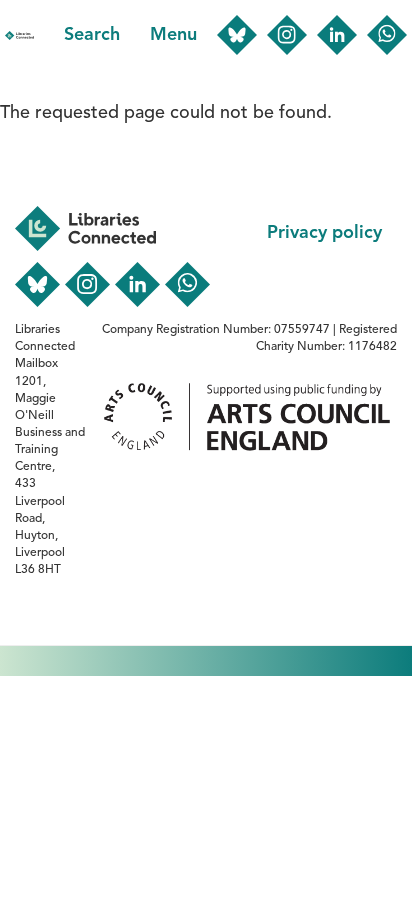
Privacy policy (324, 233)
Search (92, 35)
